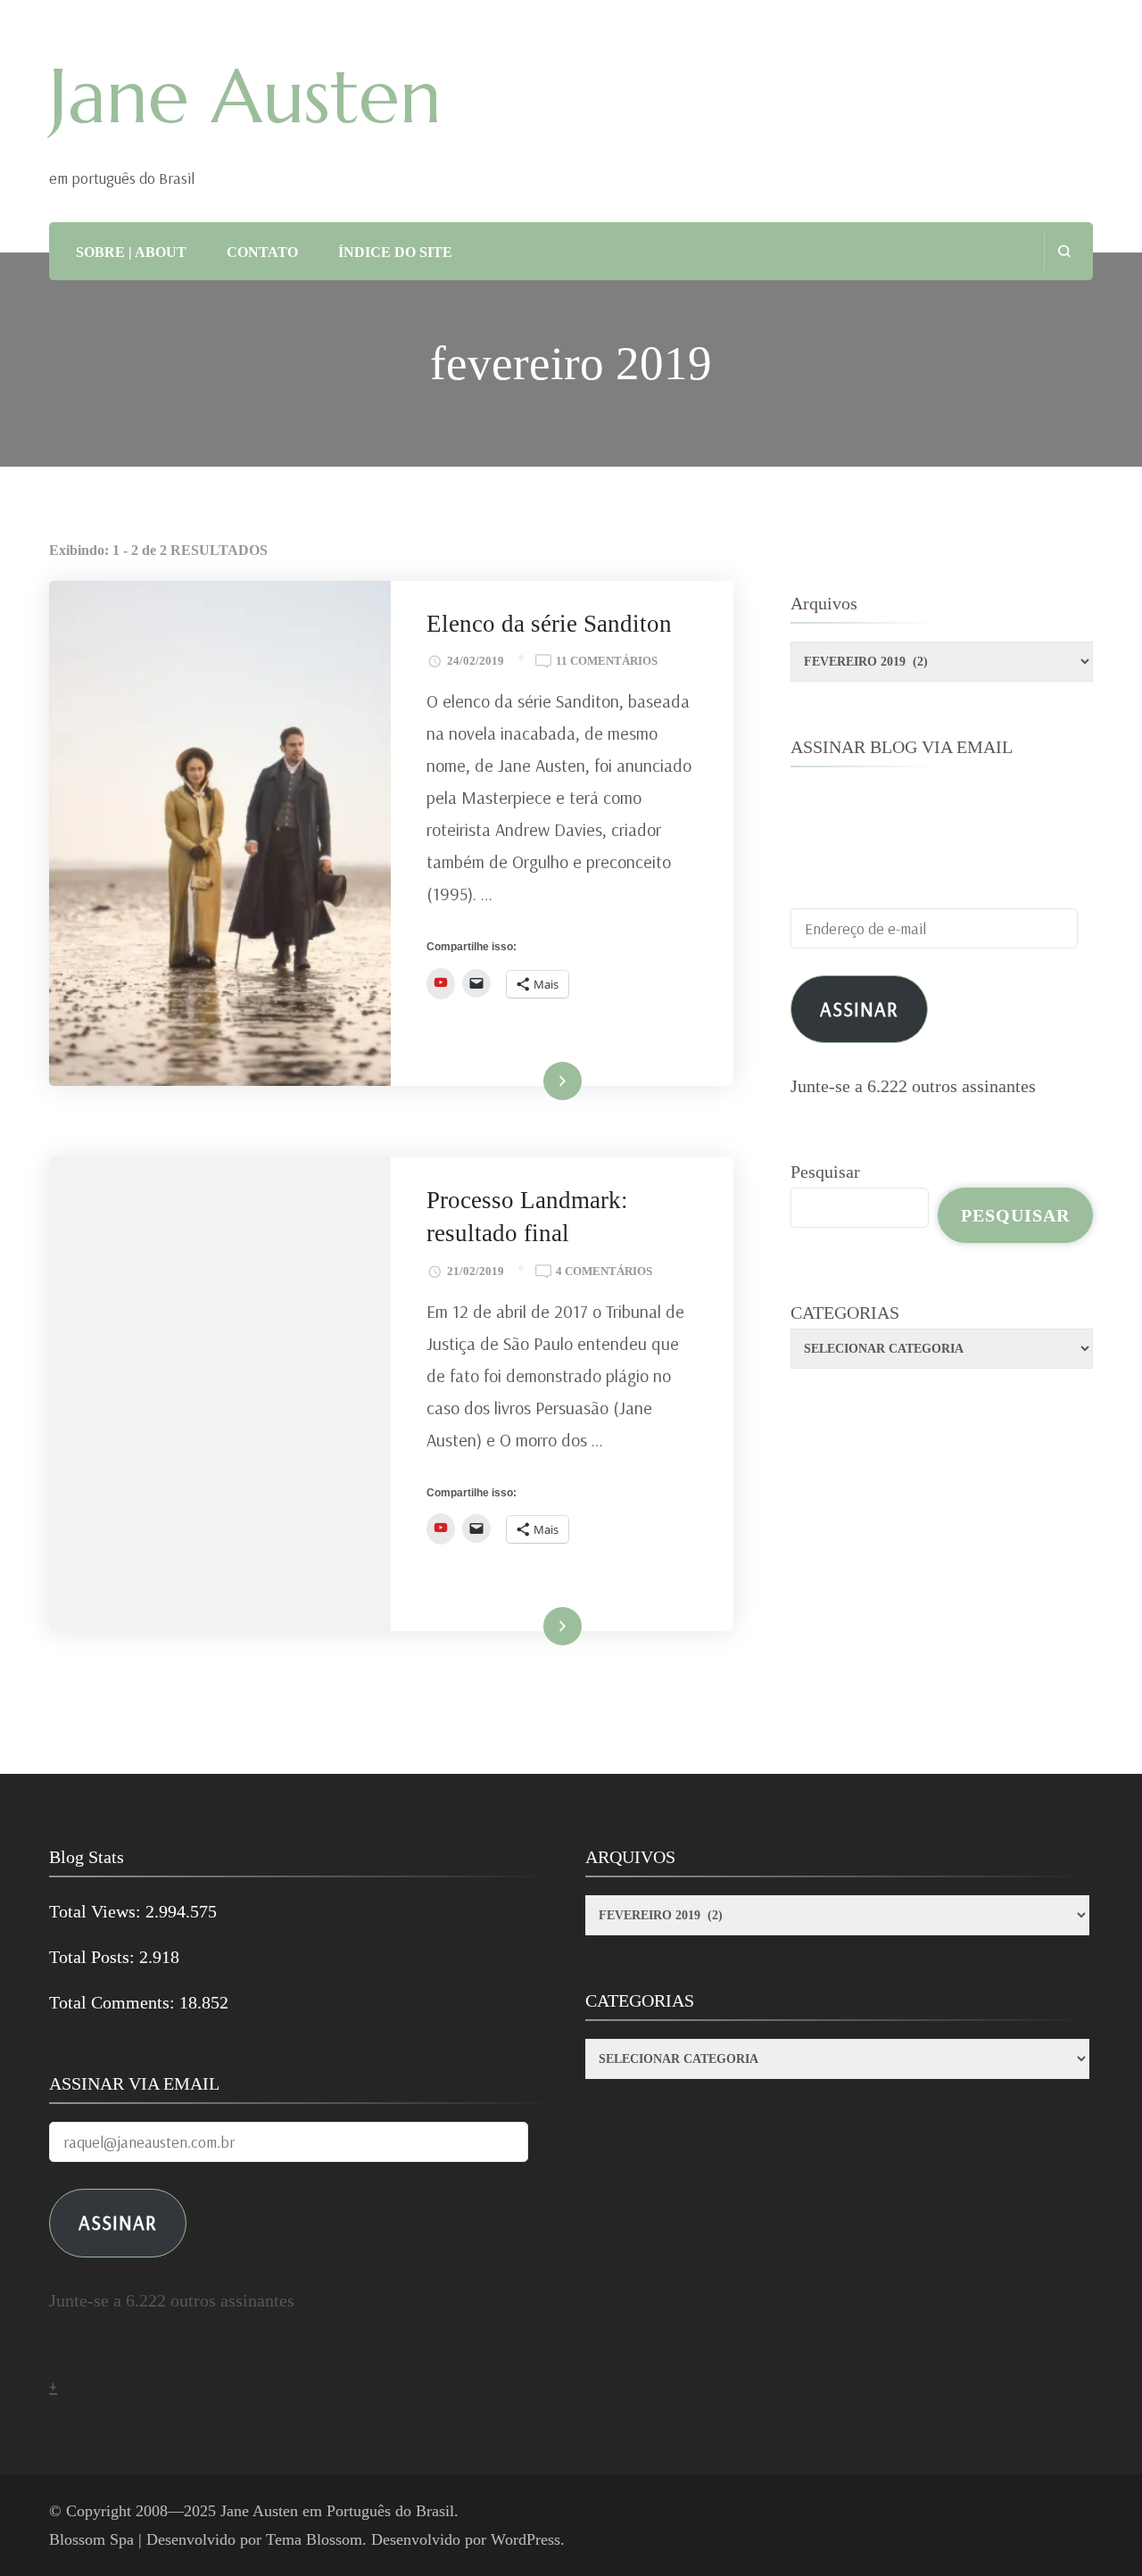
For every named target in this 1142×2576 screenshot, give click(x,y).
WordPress (525, 2539)
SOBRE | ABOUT (131, 252)
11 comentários (607, 663)
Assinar (859, 1009)
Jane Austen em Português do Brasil (337, 2511)
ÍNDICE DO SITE (395, 252)
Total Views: (97, 1911)
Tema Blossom (314, 2539)
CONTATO (262, 252)
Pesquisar (825, 1172)
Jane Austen (245, 96)
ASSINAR (118, 2222)
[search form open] (1064, 251)
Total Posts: (94, 1957)
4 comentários (604, 1273)
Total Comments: (114, 2002)
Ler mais (538, 1082)
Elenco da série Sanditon (549, 624)
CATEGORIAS (845, 1313)
